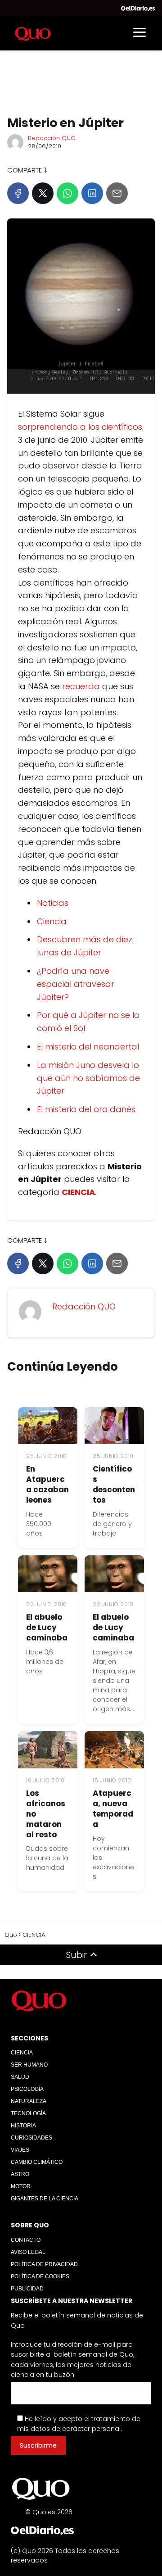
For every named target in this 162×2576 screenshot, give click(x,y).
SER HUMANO (29, 2065)
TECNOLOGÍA (28, 2113)
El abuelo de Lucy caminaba (47, 1627)
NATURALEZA (29, 2101)
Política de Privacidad (44, 2264)
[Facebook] (18, 193)
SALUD (20, 2077)
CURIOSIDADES (31, 2138)
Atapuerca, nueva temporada (113, 1809)
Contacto (26, 2240)
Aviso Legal (28, 2252)
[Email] (117, 193)
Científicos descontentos (114, 1484)
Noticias (53, 903)
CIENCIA (22, 2053)
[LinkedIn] (92, 193)
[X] (43, 193)
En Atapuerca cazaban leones (47, 1484)
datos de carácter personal (76, 2429)
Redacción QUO (52, 138)
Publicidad (27, 2289)
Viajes (20, 2150)
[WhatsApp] (67, 193)
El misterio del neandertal (88, 1047)
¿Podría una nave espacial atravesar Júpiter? (76, 984)
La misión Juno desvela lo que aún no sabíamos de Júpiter (88, 1078)
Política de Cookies (40, 2276)
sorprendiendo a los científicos (80, 427)
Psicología (27, 2089)
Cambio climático (37, 2162)
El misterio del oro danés (86, 1109)
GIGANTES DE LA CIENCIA (45, 2199)
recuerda (81, 686)
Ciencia (52, 921)
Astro (20, 2174)
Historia (23, 2126)
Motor (21, 2186)
